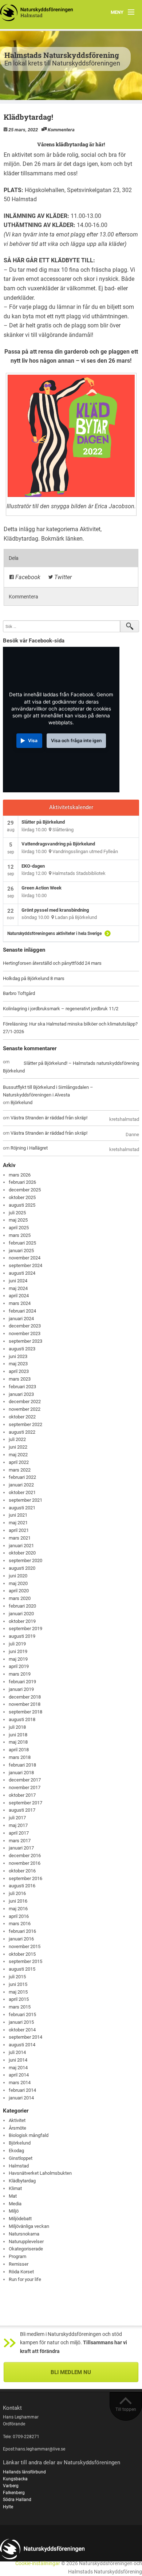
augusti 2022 (22, 1432)
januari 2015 (21, 2022)
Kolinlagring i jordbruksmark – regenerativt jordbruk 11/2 (61, 1009)
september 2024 (25, 1265)
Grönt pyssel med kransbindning (55, 910)
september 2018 (25, 1712)
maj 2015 (18, 1992)
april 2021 (19, 1530)
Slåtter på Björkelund (43, 822)
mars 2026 (20, 1175)
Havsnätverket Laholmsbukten (40, 2173)
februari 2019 (22, 1682)
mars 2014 (20, 2083)
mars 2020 (20, 1598)
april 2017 (19, 1833)
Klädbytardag (21, 539)
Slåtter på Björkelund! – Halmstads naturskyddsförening (81, 1063)
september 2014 (25, 2037)
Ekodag (16, 2151)
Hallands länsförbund (24, 2472)
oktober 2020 (22, 1553)
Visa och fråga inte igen (76, 740)
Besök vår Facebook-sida (34, 641)
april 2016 (19, 1916)
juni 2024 (18, 1281)
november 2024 (25, 1258)
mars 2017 (20, 1841)
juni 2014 (18, 2060)
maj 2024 (18, 1288)
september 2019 (25, 1629)
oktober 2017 (22, 1795)
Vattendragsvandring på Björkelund (58, 844)
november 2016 (25, 1863)
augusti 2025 (22, 1205)
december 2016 (25, 1856)
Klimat (15, 2188)
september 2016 (25, 1878)
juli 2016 (17, 1893)
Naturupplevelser (26, 2241)
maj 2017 (18, 1825)
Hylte (8, 2507)
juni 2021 (18, 1515)
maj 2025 (18, 1220)
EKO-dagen (33, 866)
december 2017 (25, 1780)
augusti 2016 (22, 1886)
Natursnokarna (24, 2234)
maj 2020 (18, 1583)
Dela (14, 558)
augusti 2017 (22, 1810)
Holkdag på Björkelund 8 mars (34, 978)
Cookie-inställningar (38, 2563)
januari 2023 (21, 1394)
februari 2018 (22, 1765)
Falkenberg (14, 2493)
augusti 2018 (22, 1719)
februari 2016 (22, 1931)
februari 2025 (22, 1243)
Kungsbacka (15, 2479)
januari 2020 (21, 1614)
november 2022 (25, 1409)
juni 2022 (18, 1447)
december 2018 (25, 1697)
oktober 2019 (22, 1621)
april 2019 (19, 1666)
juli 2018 (17, 1727)
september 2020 (25, 1560)
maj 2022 (18, 1455)
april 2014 (19, 2075)
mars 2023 (20, 1379)
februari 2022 (22, 1477)
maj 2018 (18, 1742)
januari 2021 (21, 1546)
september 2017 (25, 1803)
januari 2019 (21, 1689)
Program (17, 2256)
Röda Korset (21, 2272)
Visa (33, 740)
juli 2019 (17, 1644)
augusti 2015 (22, 1969)
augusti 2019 (22, 1636)
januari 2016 (21, 1939)
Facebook (27, 577)
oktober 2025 (22, 1197)
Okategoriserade (26, 2249)
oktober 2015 (22, 1954)
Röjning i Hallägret (29, 1148)
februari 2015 (22, 2014)
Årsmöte (17, 2128)
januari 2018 (21, 1773)
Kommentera (61, 130)
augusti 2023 (22, 1349)
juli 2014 (17, 2052)
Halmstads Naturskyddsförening (62, 55)
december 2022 (25, 1402)
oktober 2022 (22, 1417)
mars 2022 (20, 1470)
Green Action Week (42, 888)
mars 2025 (20, 1235)
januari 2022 (21, 1485)
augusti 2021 (22, 1508)
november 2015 (25, 1946)
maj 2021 (18, 1523)
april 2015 (19, 1999)
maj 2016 (18, 1909)
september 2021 (25, 1500)
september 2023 (25, 1341)
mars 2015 (20, 2007)
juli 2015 (17, 1977)
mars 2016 (20, 1924)
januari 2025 (21, 1251)
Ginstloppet (21, 2158)
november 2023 (25, 1333)
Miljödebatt (20, 2219)
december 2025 (25, 1190)
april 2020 (19, 1591)
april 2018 (19, 1750)
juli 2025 (17, 1213)
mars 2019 (20, 1674)
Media (15, 2204)
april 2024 (19, 1296)
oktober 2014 (22, 2030)
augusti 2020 (22, 1568)
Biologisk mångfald (29, 2135)
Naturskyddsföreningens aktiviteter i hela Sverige (54, 933)
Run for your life (25, 2279)
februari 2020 (22, 1606)
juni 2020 (18, 1576)
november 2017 (25, 1787)
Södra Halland (17, 2500)
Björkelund (14, 1071)
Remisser (19, 2264)
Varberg (11, 2486)
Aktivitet (90, 529)
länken (74, 539)
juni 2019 (18, 1651)
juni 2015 (18, 1984)
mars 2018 (20, 1757)
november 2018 (25, 1704)
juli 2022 (17, 1439)
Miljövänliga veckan (29, 2226)
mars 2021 (20, 1538)
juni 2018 (18, 1735)
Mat (13, 2196)
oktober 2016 (22, 1871)
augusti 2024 (22, 1273)
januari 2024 (21, 1319)
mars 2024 (20, 1303)
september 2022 (25, 1424)
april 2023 (19, 1371)
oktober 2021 (22, 1492)
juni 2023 (18, 1356)
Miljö (14, 2211)
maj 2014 (18, 2068)
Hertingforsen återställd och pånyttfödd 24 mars (52, 963)
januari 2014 (21, 2098)
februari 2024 (22, 1311)
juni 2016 (18, 1901)
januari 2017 (21, 1848)
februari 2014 (22, 2090)
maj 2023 (18, 1364)
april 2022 (19, 1462)
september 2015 (25, 1961)
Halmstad (19, 2166)
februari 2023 (22, 1387)
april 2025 (19, 1228)
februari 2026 (22, 1182)
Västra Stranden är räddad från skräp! (49, 1118)
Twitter (62, 577)
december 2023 (25, 1326)
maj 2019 (18, 1659)
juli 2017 (17, 1818)
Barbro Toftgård (19, 993)
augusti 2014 (22, 2045)
